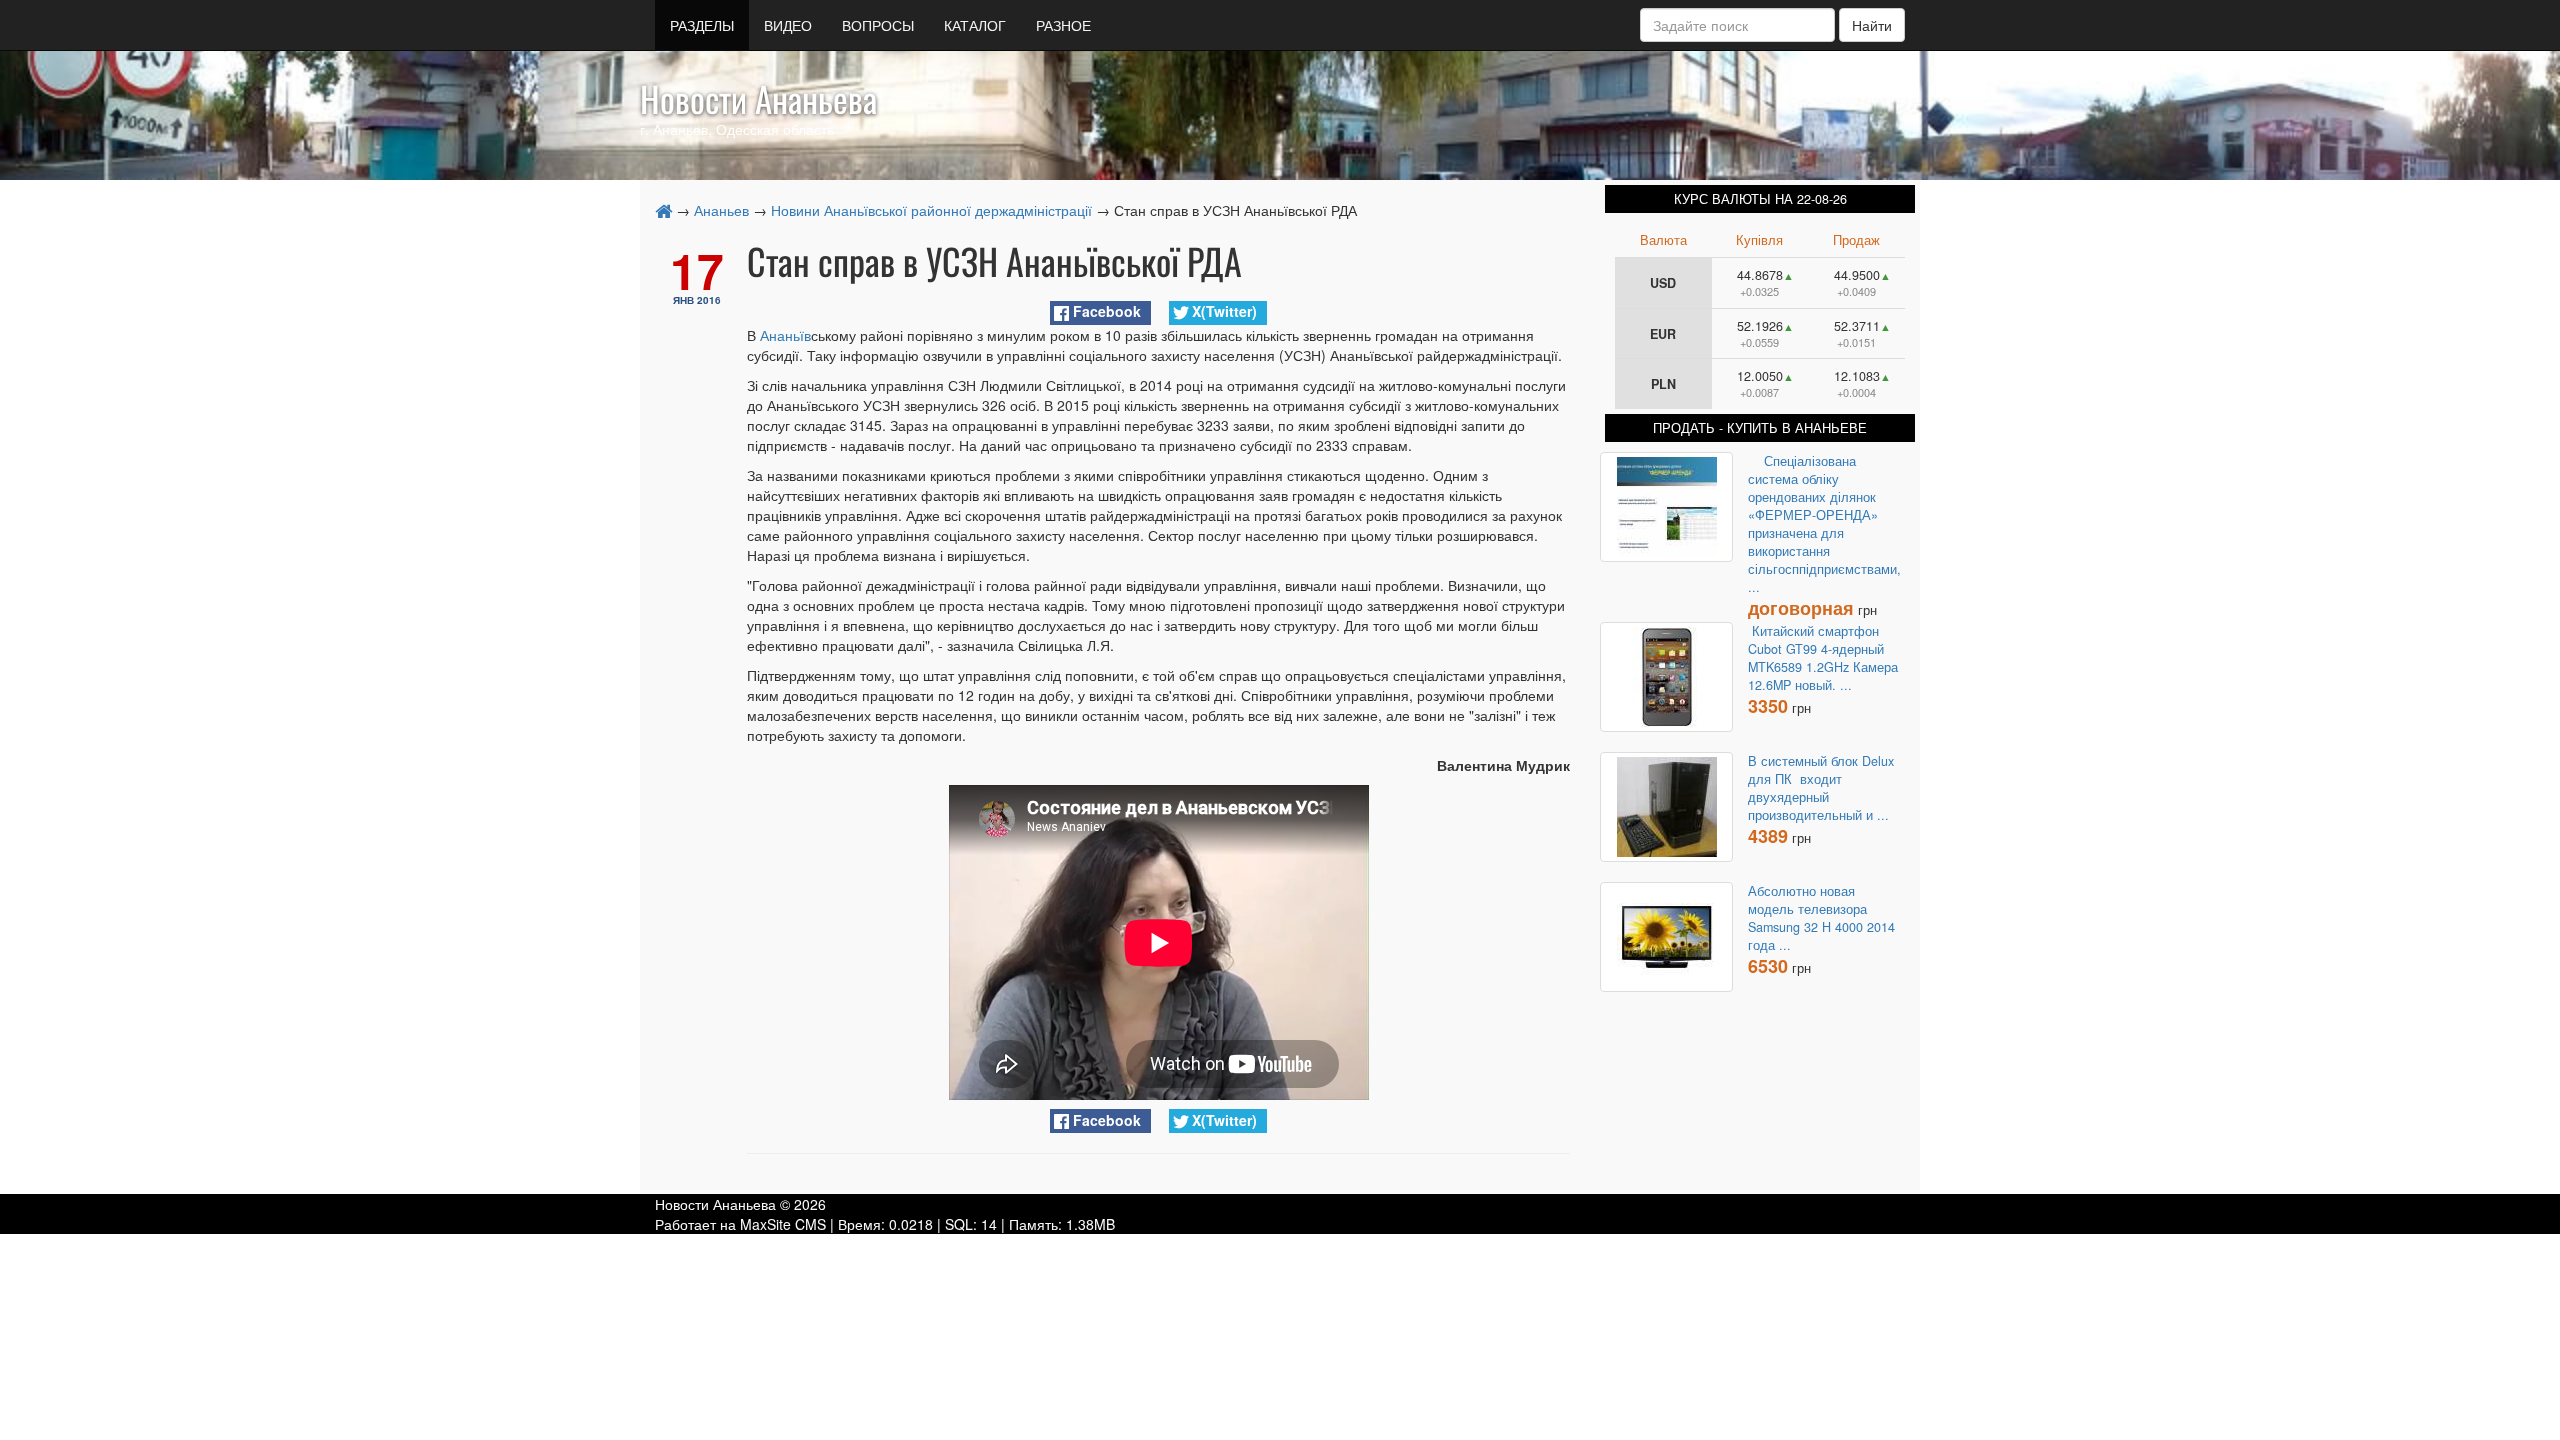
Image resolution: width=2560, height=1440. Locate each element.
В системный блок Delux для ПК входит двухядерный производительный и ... (1821, 788)
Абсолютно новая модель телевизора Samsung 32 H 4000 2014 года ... (1821, 918)
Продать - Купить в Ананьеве (1760, 428)
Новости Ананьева (758, 98)
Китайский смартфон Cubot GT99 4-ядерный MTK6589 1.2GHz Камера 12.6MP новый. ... (1823, 658)
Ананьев (721, 210)
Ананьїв (785, 335)
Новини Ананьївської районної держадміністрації (931, 210)
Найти (1872, 25)
